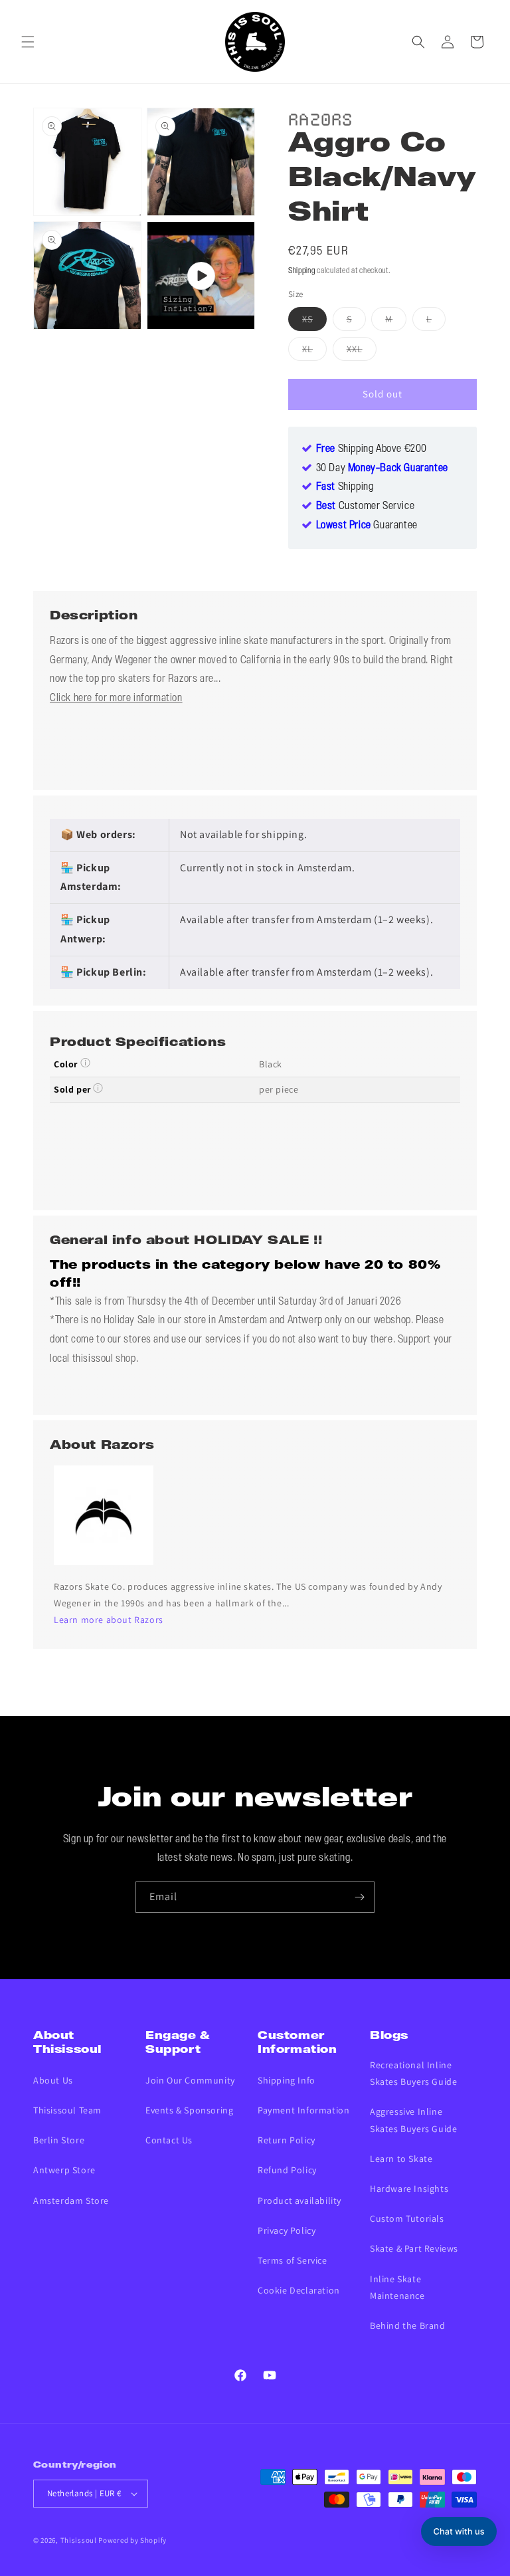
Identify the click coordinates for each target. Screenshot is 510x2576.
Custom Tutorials (407, 2218)
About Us (53, 2080)
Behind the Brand (408, 2325)
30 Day (382, 469)
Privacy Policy (287, 2230)
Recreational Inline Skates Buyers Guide (413, 2073)
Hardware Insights (409, 2189)
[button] (28, 42)
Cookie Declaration (299, 2290)
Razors (321, 117)
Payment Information (303, 2110)
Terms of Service (293, 2260)
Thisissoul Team (67, 2110)
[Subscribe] (359, 1897)
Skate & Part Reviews (414, 2248)
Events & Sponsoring (189, 2110)
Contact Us (169, 2140)
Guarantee (367, 526)
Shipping (302, 271)
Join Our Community (190, 2080)
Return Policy (287, 2140)
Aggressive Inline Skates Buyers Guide (413, 2120)
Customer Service (366, 506)
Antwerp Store (64, 2170)
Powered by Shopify (132, 2540)
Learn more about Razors (109, 1620)
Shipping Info (287, 2080)
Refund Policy (287, 2170)
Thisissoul (79, 2540)
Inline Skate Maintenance (397, 2287)
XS (314, 322)
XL (314, 352)
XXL (362, 352)
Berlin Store (59, 2140)
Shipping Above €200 (372, 449)
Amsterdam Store (71, 2200)
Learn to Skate (401, 2159)
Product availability (299, 2200)
